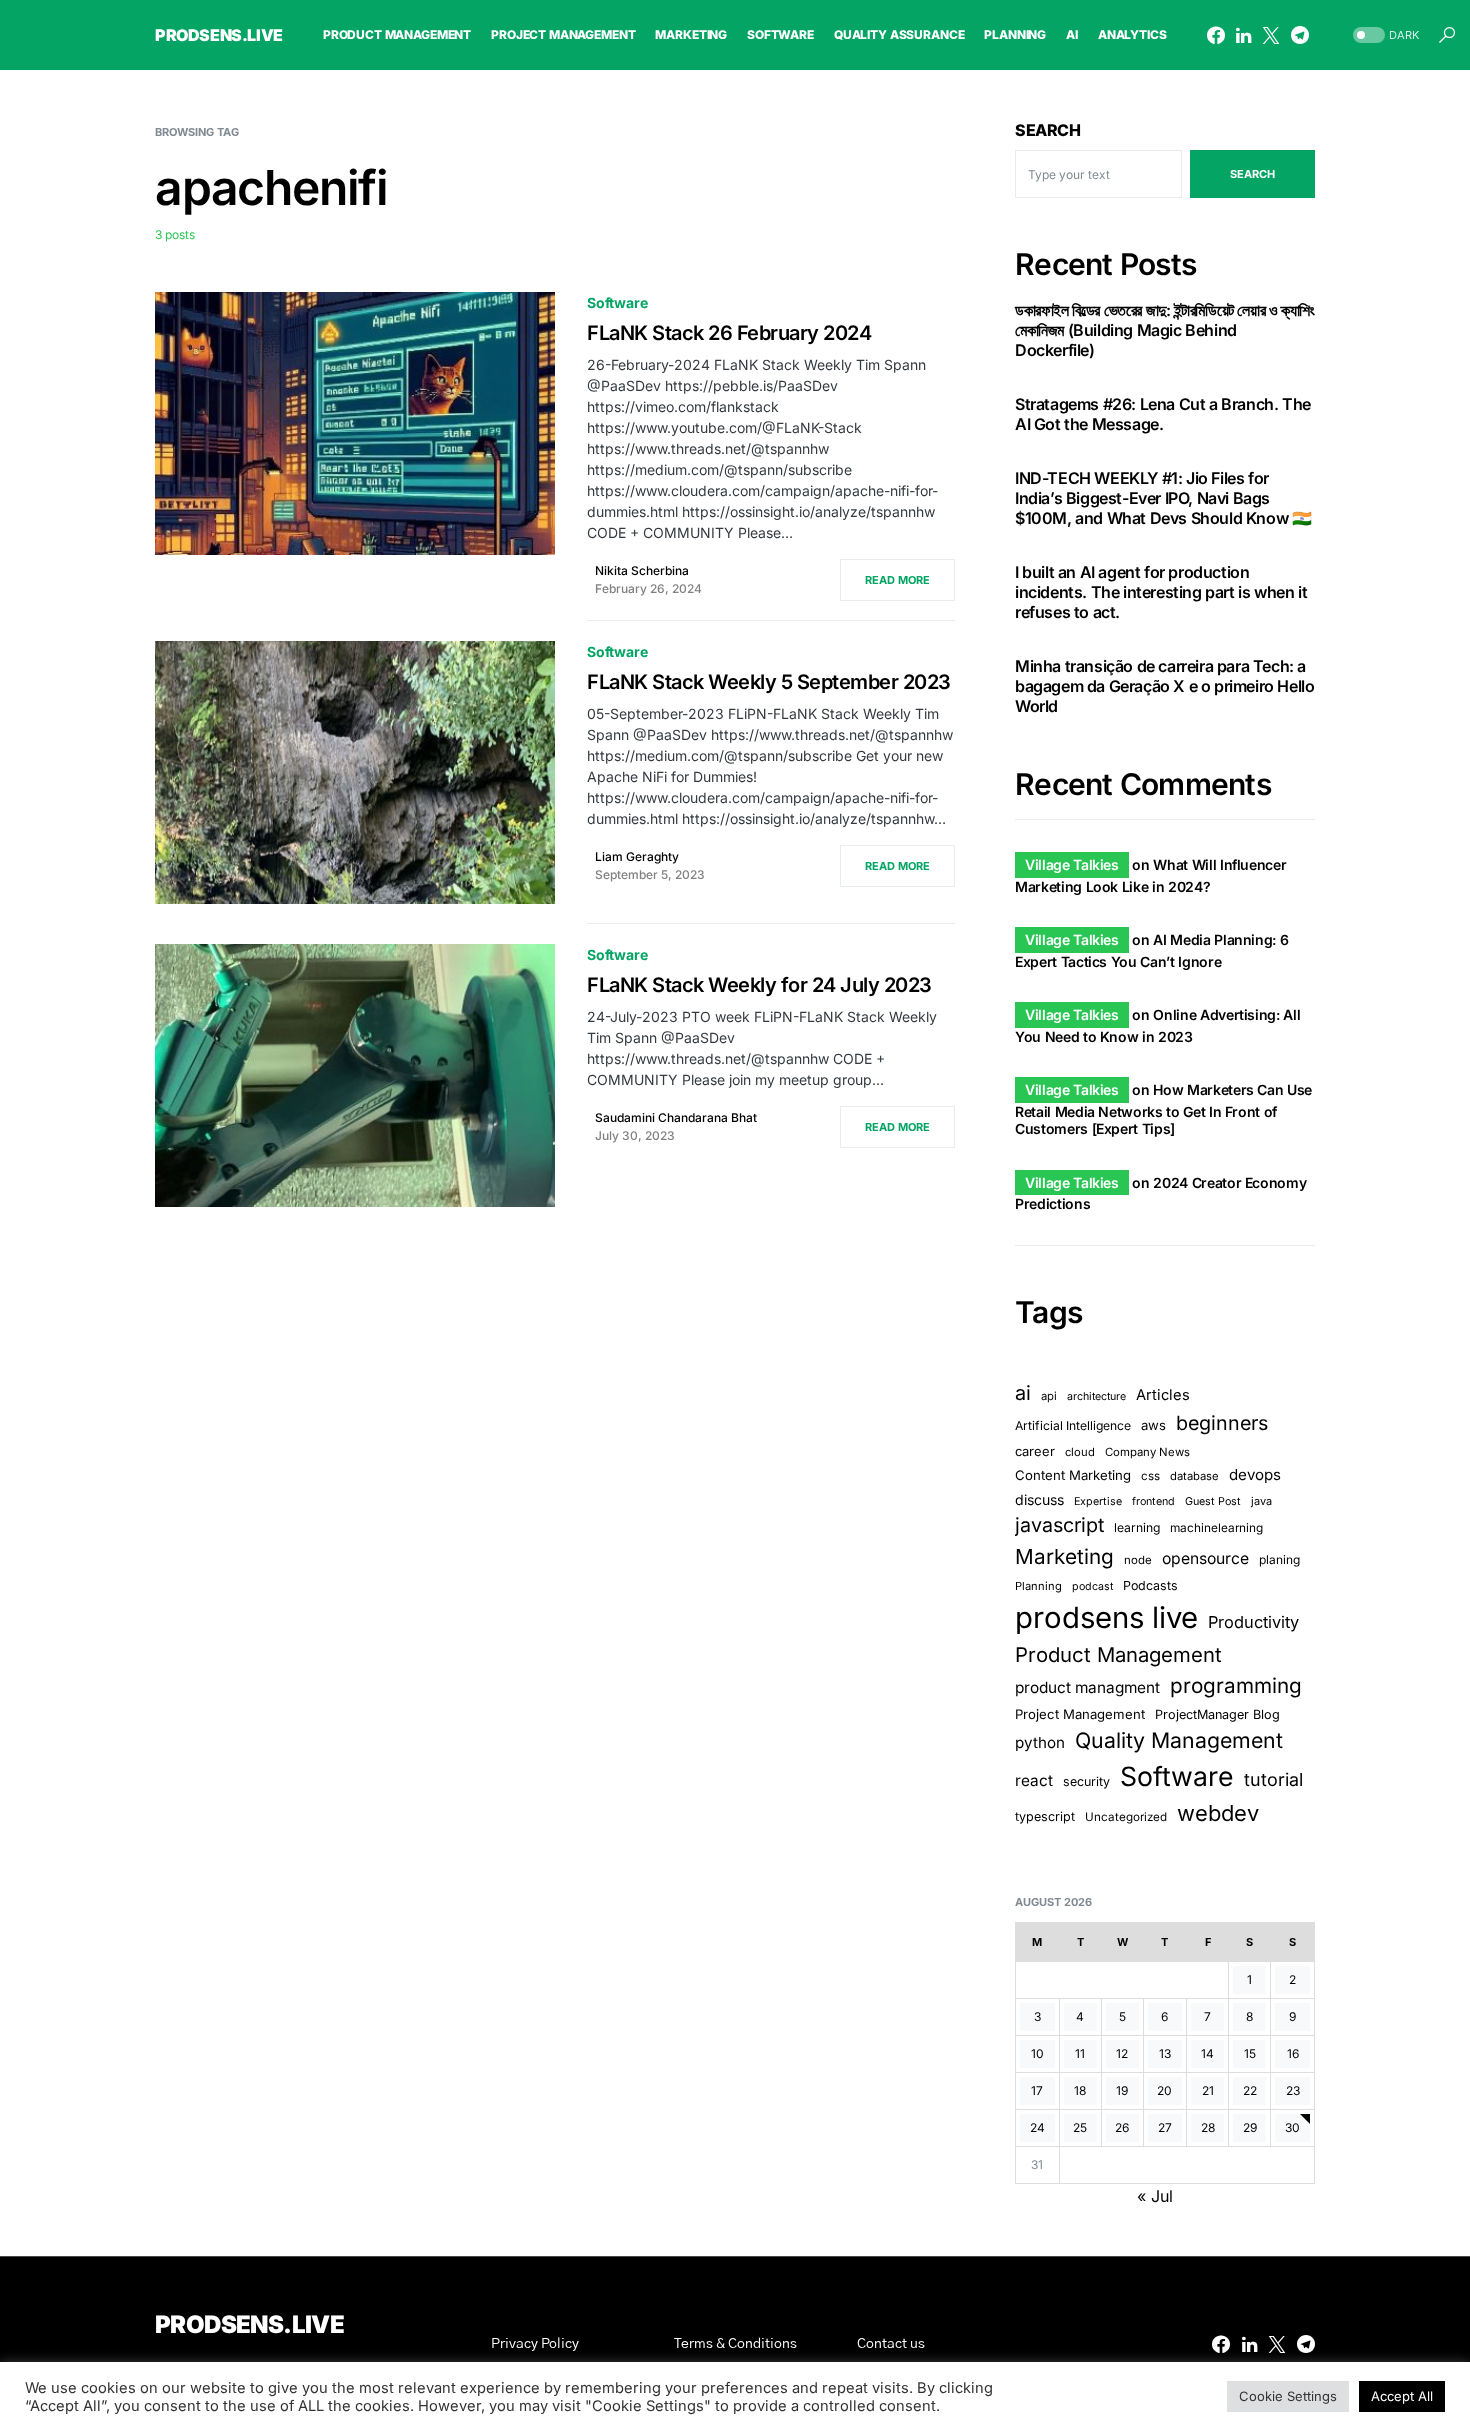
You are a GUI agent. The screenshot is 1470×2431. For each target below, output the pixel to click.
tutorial (1273, 1779)
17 (1037, 2090)
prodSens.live (219, 35)
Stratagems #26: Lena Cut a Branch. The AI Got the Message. (1163, 414)
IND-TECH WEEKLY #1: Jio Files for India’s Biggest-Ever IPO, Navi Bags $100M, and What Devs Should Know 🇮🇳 (1163, 498)
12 (1122, 2053)
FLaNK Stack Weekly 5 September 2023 (769, 682)
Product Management (1118, 1654)
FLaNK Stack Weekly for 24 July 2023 (759, 985)
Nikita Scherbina (642, 570)
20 (1164, 2090)
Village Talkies (1072, 864)
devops (1255, 1474)
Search (1048, 130)
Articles (1163, 1395)
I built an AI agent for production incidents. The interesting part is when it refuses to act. (1161, 592)
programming (1236, 1685)
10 (1037, 2053)
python (1040, 1742)
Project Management (1080, 1714)
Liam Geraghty (637, 856)
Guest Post (1213, 1501)
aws (1153, 1425)
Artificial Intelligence (1073, 1425)
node (1138, 1560)
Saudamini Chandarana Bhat (676, 1117)
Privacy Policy (535, 2344)
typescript (1045, 1816)
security (1086, 1781)
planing (1279, 1559)
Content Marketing (1073, 1475)
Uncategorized (1126, 1817)
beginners (1222, 1423)
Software (617, 302)
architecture (1096, 1396)
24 (1037, 2127)
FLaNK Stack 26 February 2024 (729, 333)
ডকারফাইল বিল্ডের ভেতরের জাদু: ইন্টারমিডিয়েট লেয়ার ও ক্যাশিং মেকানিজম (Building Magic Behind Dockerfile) (1165, 330)
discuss (1039, 1499)
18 (1080, 2090)
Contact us (891, 2344)
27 (1165, 2127)
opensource (1205, 1558)
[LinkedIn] (1243, 35)
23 (1293, 2090)
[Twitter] (1271, 35)
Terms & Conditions (735, 2344)
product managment (1087, 1687)
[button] (1384, 35)
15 (1250, 2053)
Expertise (1098, 1501)
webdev (1218, 1813)
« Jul (1155, 2196)
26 (1122, 2127)
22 (1250, 2090)
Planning (1038, 1586)
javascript (1059, 1525)
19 (1122, 2090)
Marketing (1064, 1556)
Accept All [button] (1402, 2396)
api (1049, 1396)
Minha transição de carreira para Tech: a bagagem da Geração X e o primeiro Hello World (1164, 686)
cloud (1080, 1452)
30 (1292, 2127)
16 (1293, 2053)
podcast (1092, 1586)
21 (1208, 2090)
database (1194, 1476)
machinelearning (1216, 1528)
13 (1165, 2053)
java (1261, 1501)
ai (1023, 1393)
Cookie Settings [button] (1288, 2396)
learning (1137, 1527)
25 (1080, 2127)
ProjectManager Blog (1217, 1714)
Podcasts (1150, 1585)
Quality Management (1179, 1740)
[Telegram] (1300, 35)
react (1034, 1780)
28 (1208, 2127)
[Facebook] (1216, 35)
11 (1080, 2053)
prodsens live (1106, 1617)
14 (1207, 2053)
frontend (1153, 1501)
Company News (1147, 1452)
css (1150, 1476)
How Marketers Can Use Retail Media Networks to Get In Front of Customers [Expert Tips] (1163, 1109)
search (1252, 174)
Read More (897, 580)
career (1035, 1451)
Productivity (1253, 1622)
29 (1250, 2127)
